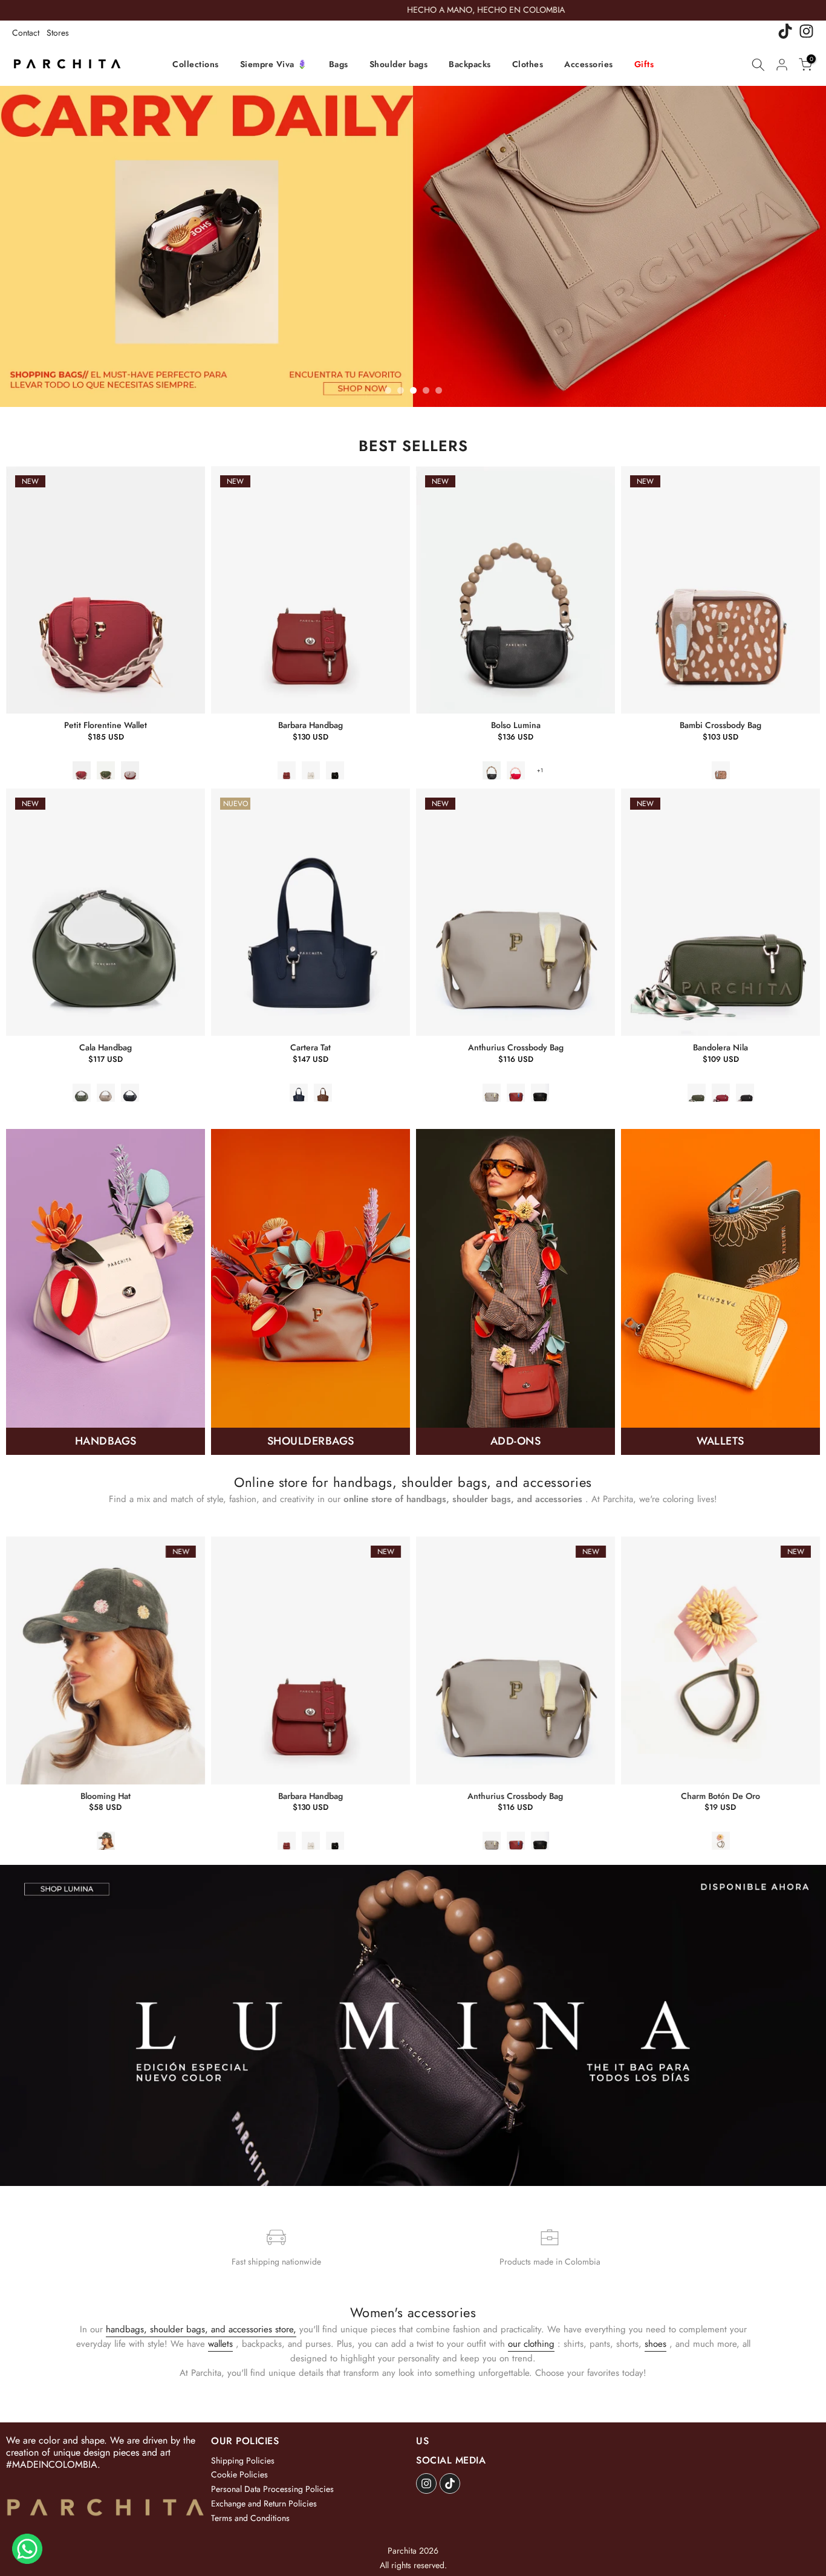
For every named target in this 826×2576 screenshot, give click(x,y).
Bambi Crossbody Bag (720, 725)
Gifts (644, 64)
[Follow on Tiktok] (450, 2483)
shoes (655, 2344)
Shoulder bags (399, 64)
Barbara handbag (311, 725)
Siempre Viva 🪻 (274, 64)
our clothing (531, 2344)
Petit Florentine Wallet (106, 725)
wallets (220, 2344)
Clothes (528, 64)
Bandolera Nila (720, 1047)
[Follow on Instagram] (426, 2483)
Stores (58, 33)
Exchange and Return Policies (264, 2503)
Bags (339, 64)
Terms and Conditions (250, 2518)
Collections (196, 64)
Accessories (589, 64)
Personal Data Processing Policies (272, 2489)
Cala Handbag (106, 1047)
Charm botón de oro (517, 1795)
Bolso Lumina (516, 725)
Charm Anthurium (722, 1795)
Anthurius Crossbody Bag (516, 1047)
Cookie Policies (239, 2474)
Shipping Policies (243, 2461)
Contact (26, 33)
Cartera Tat (311, 1047)
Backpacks (470, 64)
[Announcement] (414, 10)
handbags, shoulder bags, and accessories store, (201, 2329)
